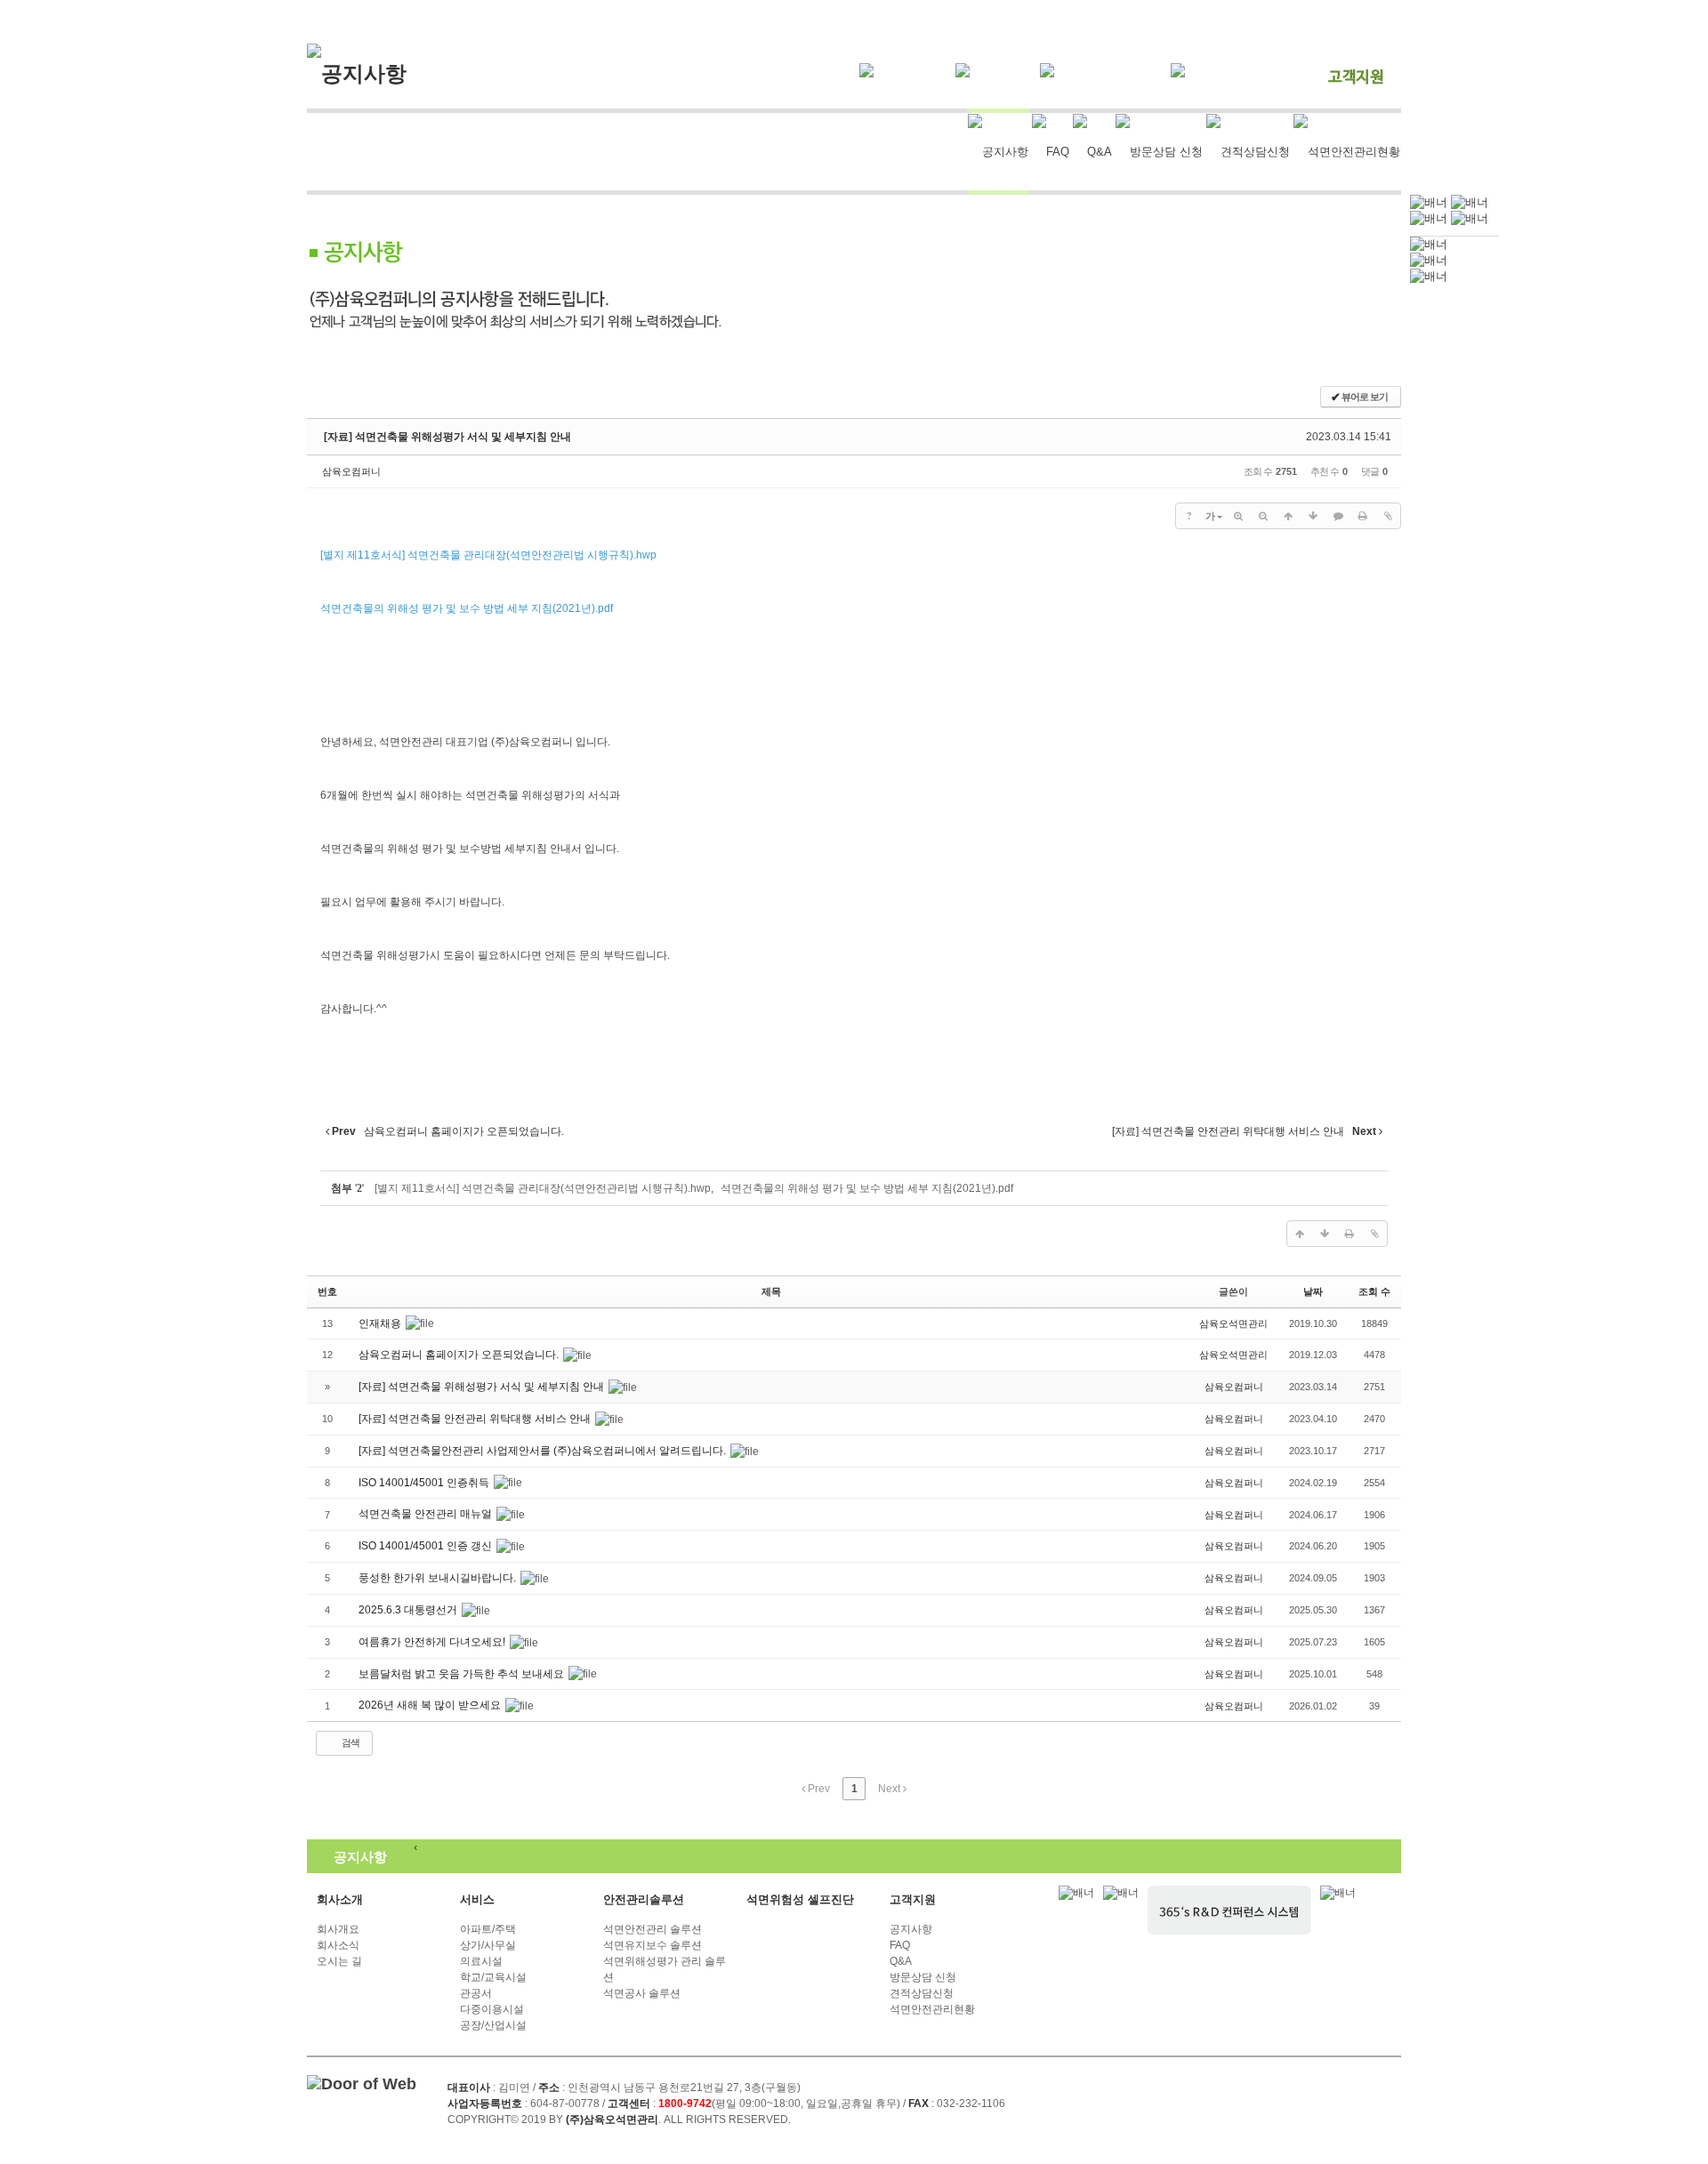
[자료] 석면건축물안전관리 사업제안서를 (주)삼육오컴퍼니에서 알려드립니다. (544, 1451)
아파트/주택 (488, 1929)
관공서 (476, 1993)
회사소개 (340, 1899)
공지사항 (911, 1929)
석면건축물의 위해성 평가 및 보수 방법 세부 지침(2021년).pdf (867, 1188)
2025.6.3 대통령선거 (409, 1610)
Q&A (901, 1961)
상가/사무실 (488, 1945)
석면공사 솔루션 (642, 1993)
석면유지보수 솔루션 (653, 1945)
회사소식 (338, 1945)
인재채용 (381, 1323)
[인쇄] (1363, 516)
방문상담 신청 (923, 1977)
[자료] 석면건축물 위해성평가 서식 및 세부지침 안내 (447, 437)
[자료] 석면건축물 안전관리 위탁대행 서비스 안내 (476, 1419)
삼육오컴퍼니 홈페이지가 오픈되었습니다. (460, 1355)
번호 (327, 1291)
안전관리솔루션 (644, 1899)
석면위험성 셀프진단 (800, 1899)
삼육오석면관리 (1233, 1323)
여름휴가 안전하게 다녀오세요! (433, 1642)
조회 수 (1374, 1291)
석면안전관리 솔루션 (653, 1929)
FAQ (900, 1945)
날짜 (1313, 1291)
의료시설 (481, 1961)
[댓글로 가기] (1338, 516)
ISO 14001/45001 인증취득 (425, 1483)
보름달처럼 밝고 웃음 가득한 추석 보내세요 (463, 1674)
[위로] (1288, 516)
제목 (771, 1291)
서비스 (477, 1899)
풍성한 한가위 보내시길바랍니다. (439, 1578)
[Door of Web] (362, 2084)
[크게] (1238, 516)
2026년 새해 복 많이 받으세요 (431, 1705)
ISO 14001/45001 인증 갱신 (427, 1546)
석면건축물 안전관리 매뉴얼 (427, 1514)
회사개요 (338, 1929)
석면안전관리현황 (932, 2009)
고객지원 (913, 1899)
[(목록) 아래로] (1313, 516)
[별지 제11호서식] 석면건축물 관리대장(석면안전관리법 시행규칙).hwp (543, 1188)
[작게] (1263, 516)
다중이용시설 (492, 2009)
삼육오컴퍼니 (351, 471)
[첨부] (1388, 516)
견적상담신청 (922, 1993)
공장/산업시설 (493, 2025)
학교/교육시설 (493, 1977)
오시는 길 (339, 1961)
